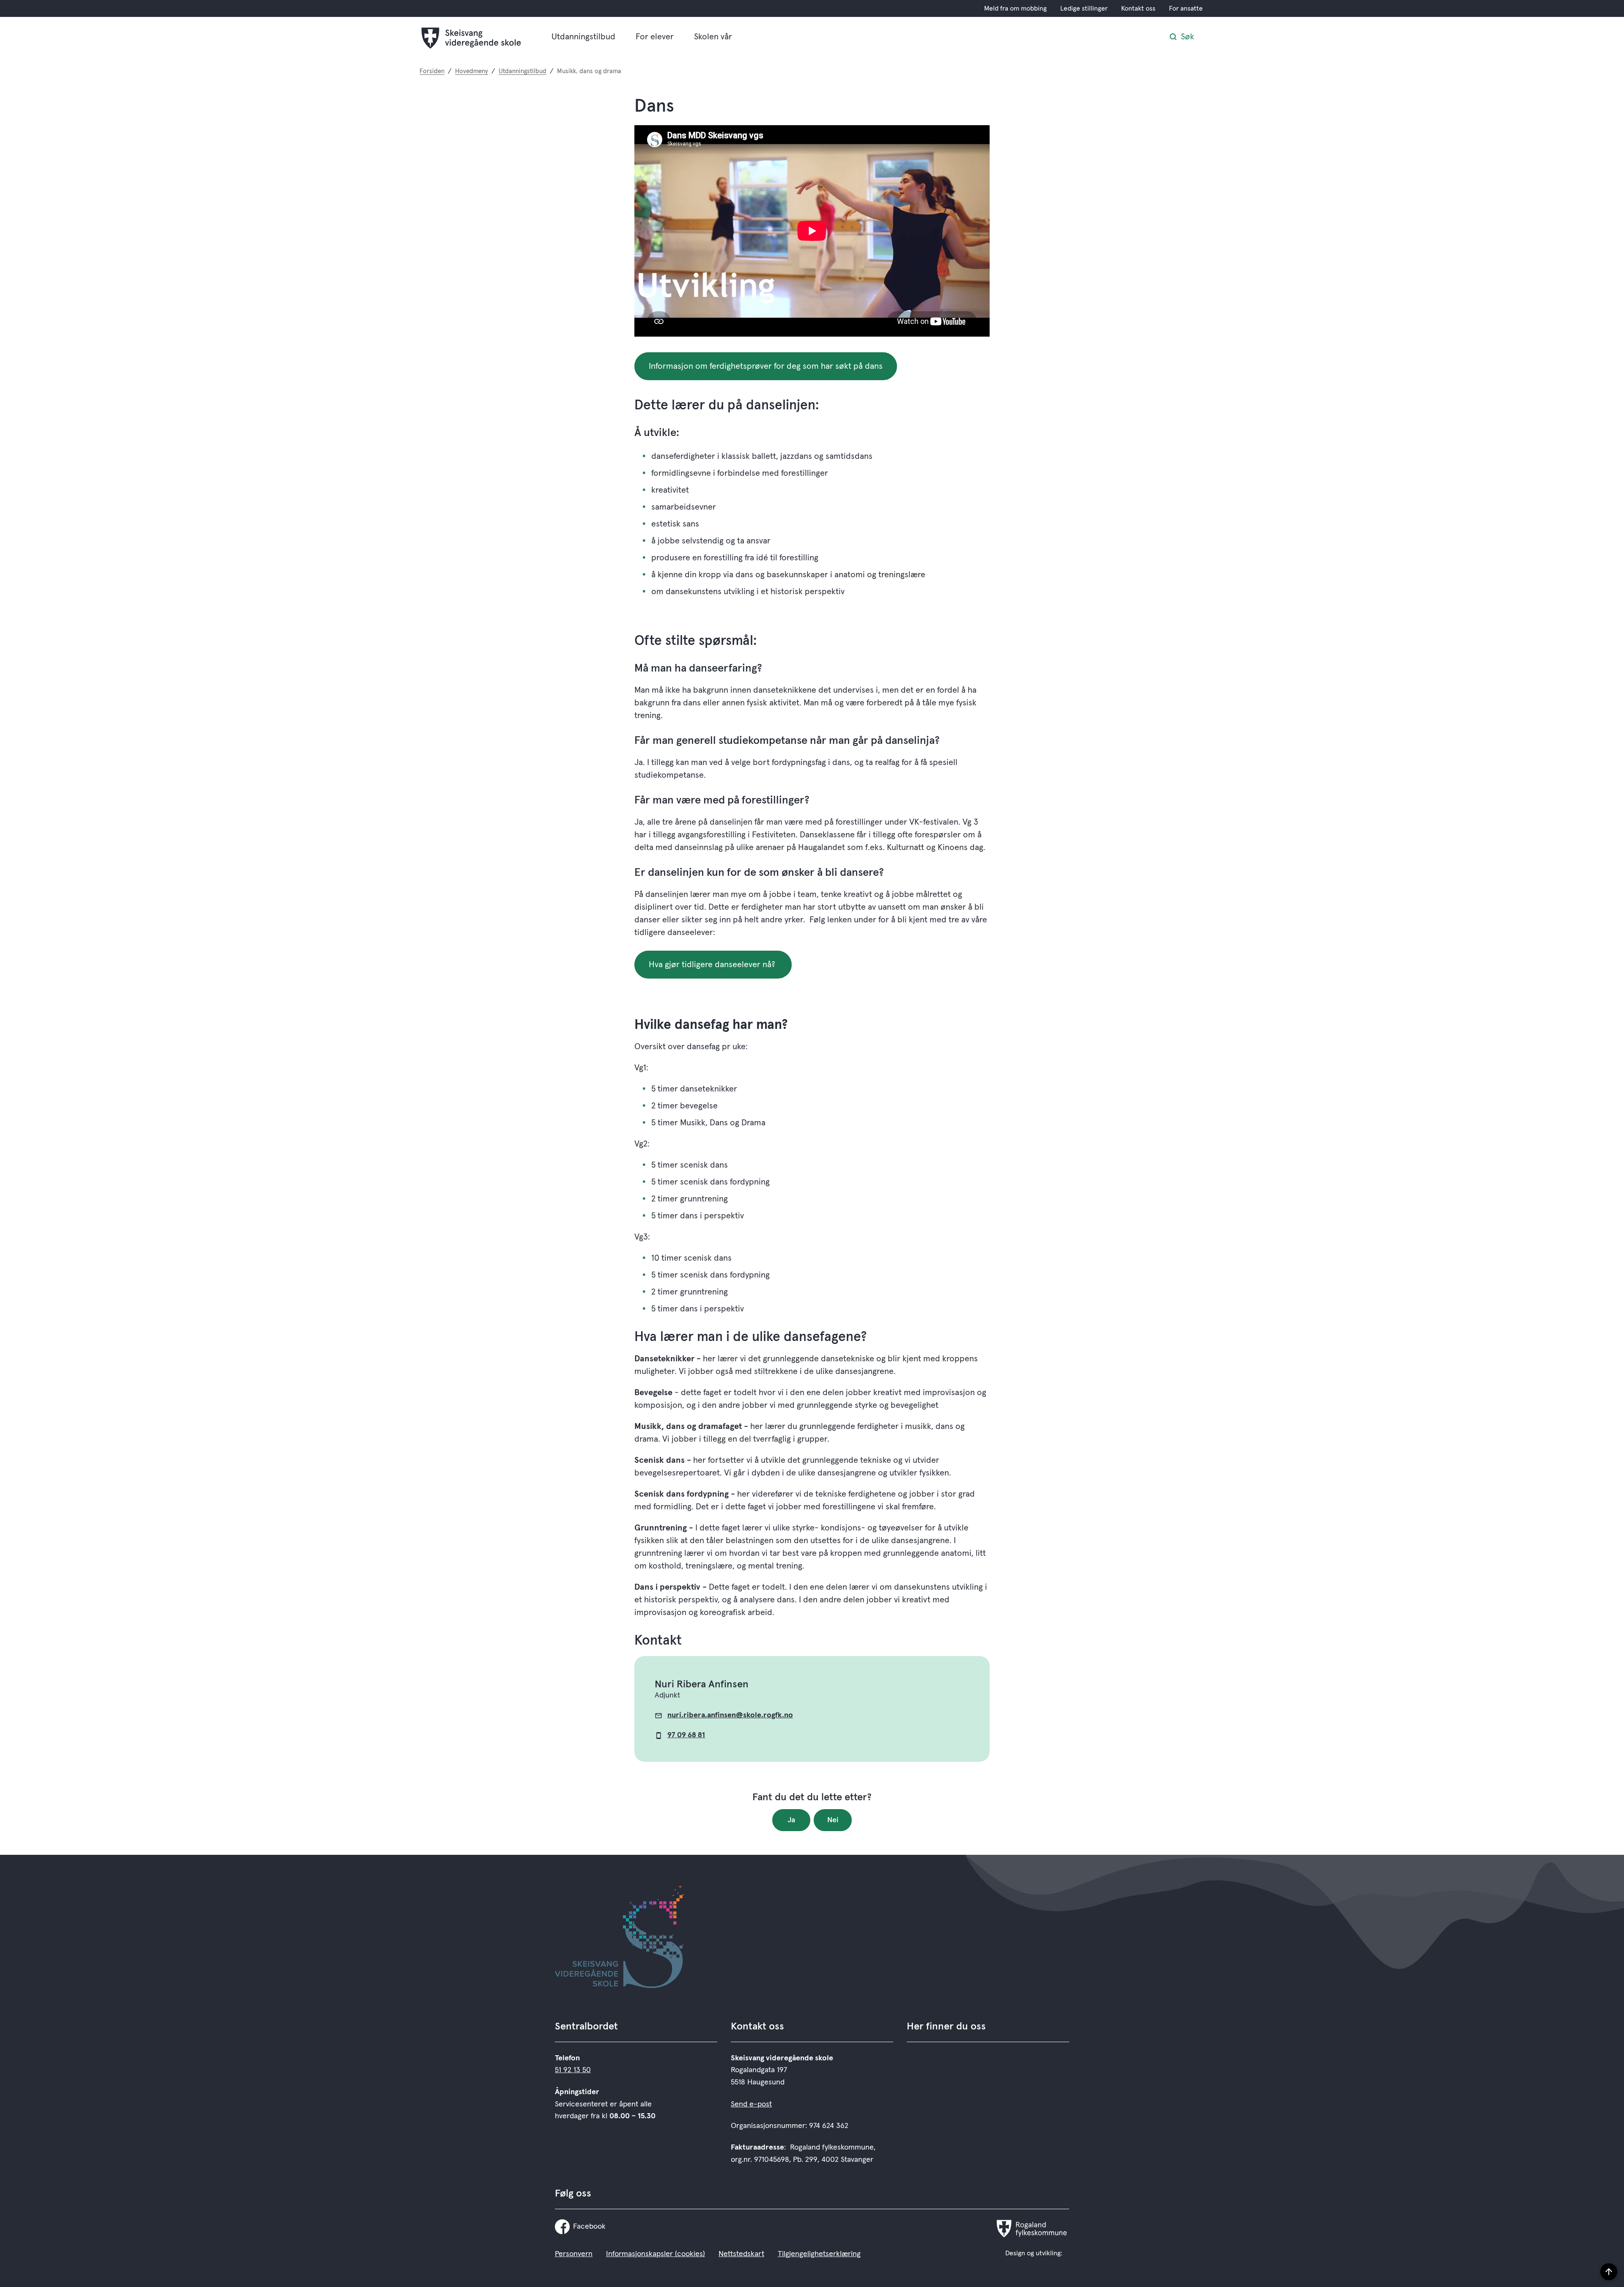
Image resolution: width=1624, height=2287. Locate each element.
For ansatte (1186, 8)
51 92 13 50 (573, 2070)
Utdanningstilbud (583, 37)
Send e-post (751, 2104)
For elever (655, 37)
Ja (791, 1820)
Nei (833, 1820)
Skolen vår (713, 37)
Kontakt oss (1138, 8)
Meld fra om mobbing (1015, 8)
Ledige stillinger (1084, 8)
